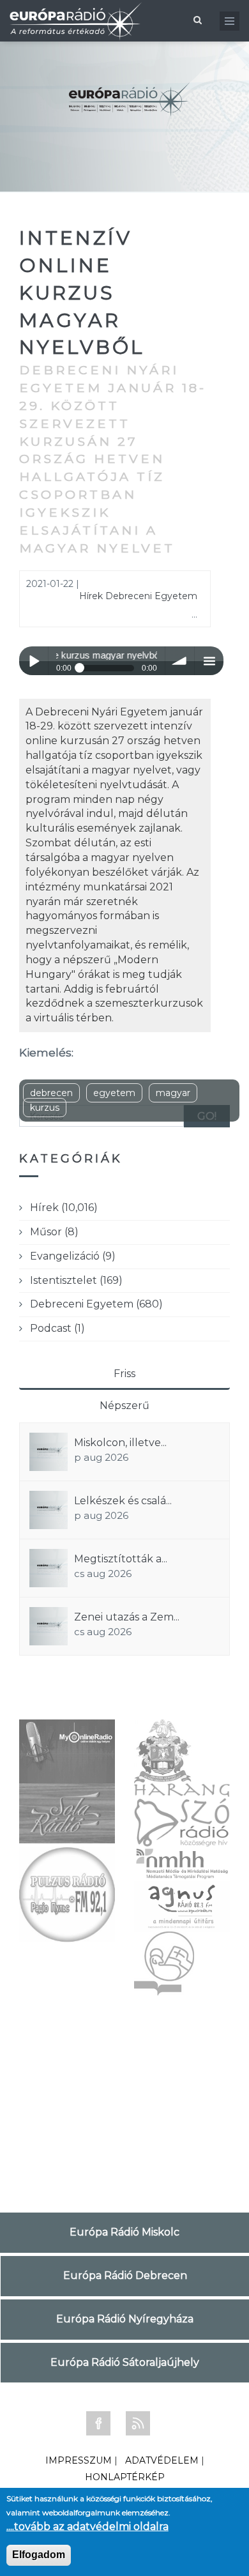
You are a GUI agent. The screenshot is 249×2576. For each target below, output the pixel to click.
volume (180, 661)
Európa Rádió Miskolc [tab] (124, 2232)
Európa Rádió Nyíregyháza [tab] (125, 2319)
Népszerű (124, 1406)
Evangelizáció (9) (73, 1256)
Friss (124, 1374)
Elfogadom (39, 2555)
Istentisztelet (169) (76, 1280)
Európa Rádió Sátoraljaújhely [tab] (125, 2362)
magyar (173, 1093)
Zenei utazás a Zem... (127, 1617)
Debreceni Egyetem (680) (96, 1304)
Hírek (91, 596)
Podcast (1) (57, 1328)
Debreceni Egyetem (151, 596)
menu (209, 661)
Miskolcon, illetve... (120, 1443)
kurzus (45, 1108)
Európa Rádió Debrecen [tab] (125, 2275)
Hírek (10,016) (64, 1208)
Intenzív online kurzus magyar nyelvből (82, 293)
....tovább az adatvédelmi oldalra (87, 2526)
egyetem (114, 1093)
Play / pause (34, 661)
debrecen (51, 1093)
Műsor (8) (54, 1232)
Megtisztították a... (121, 1559)
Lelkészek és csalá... (123, 1501)
